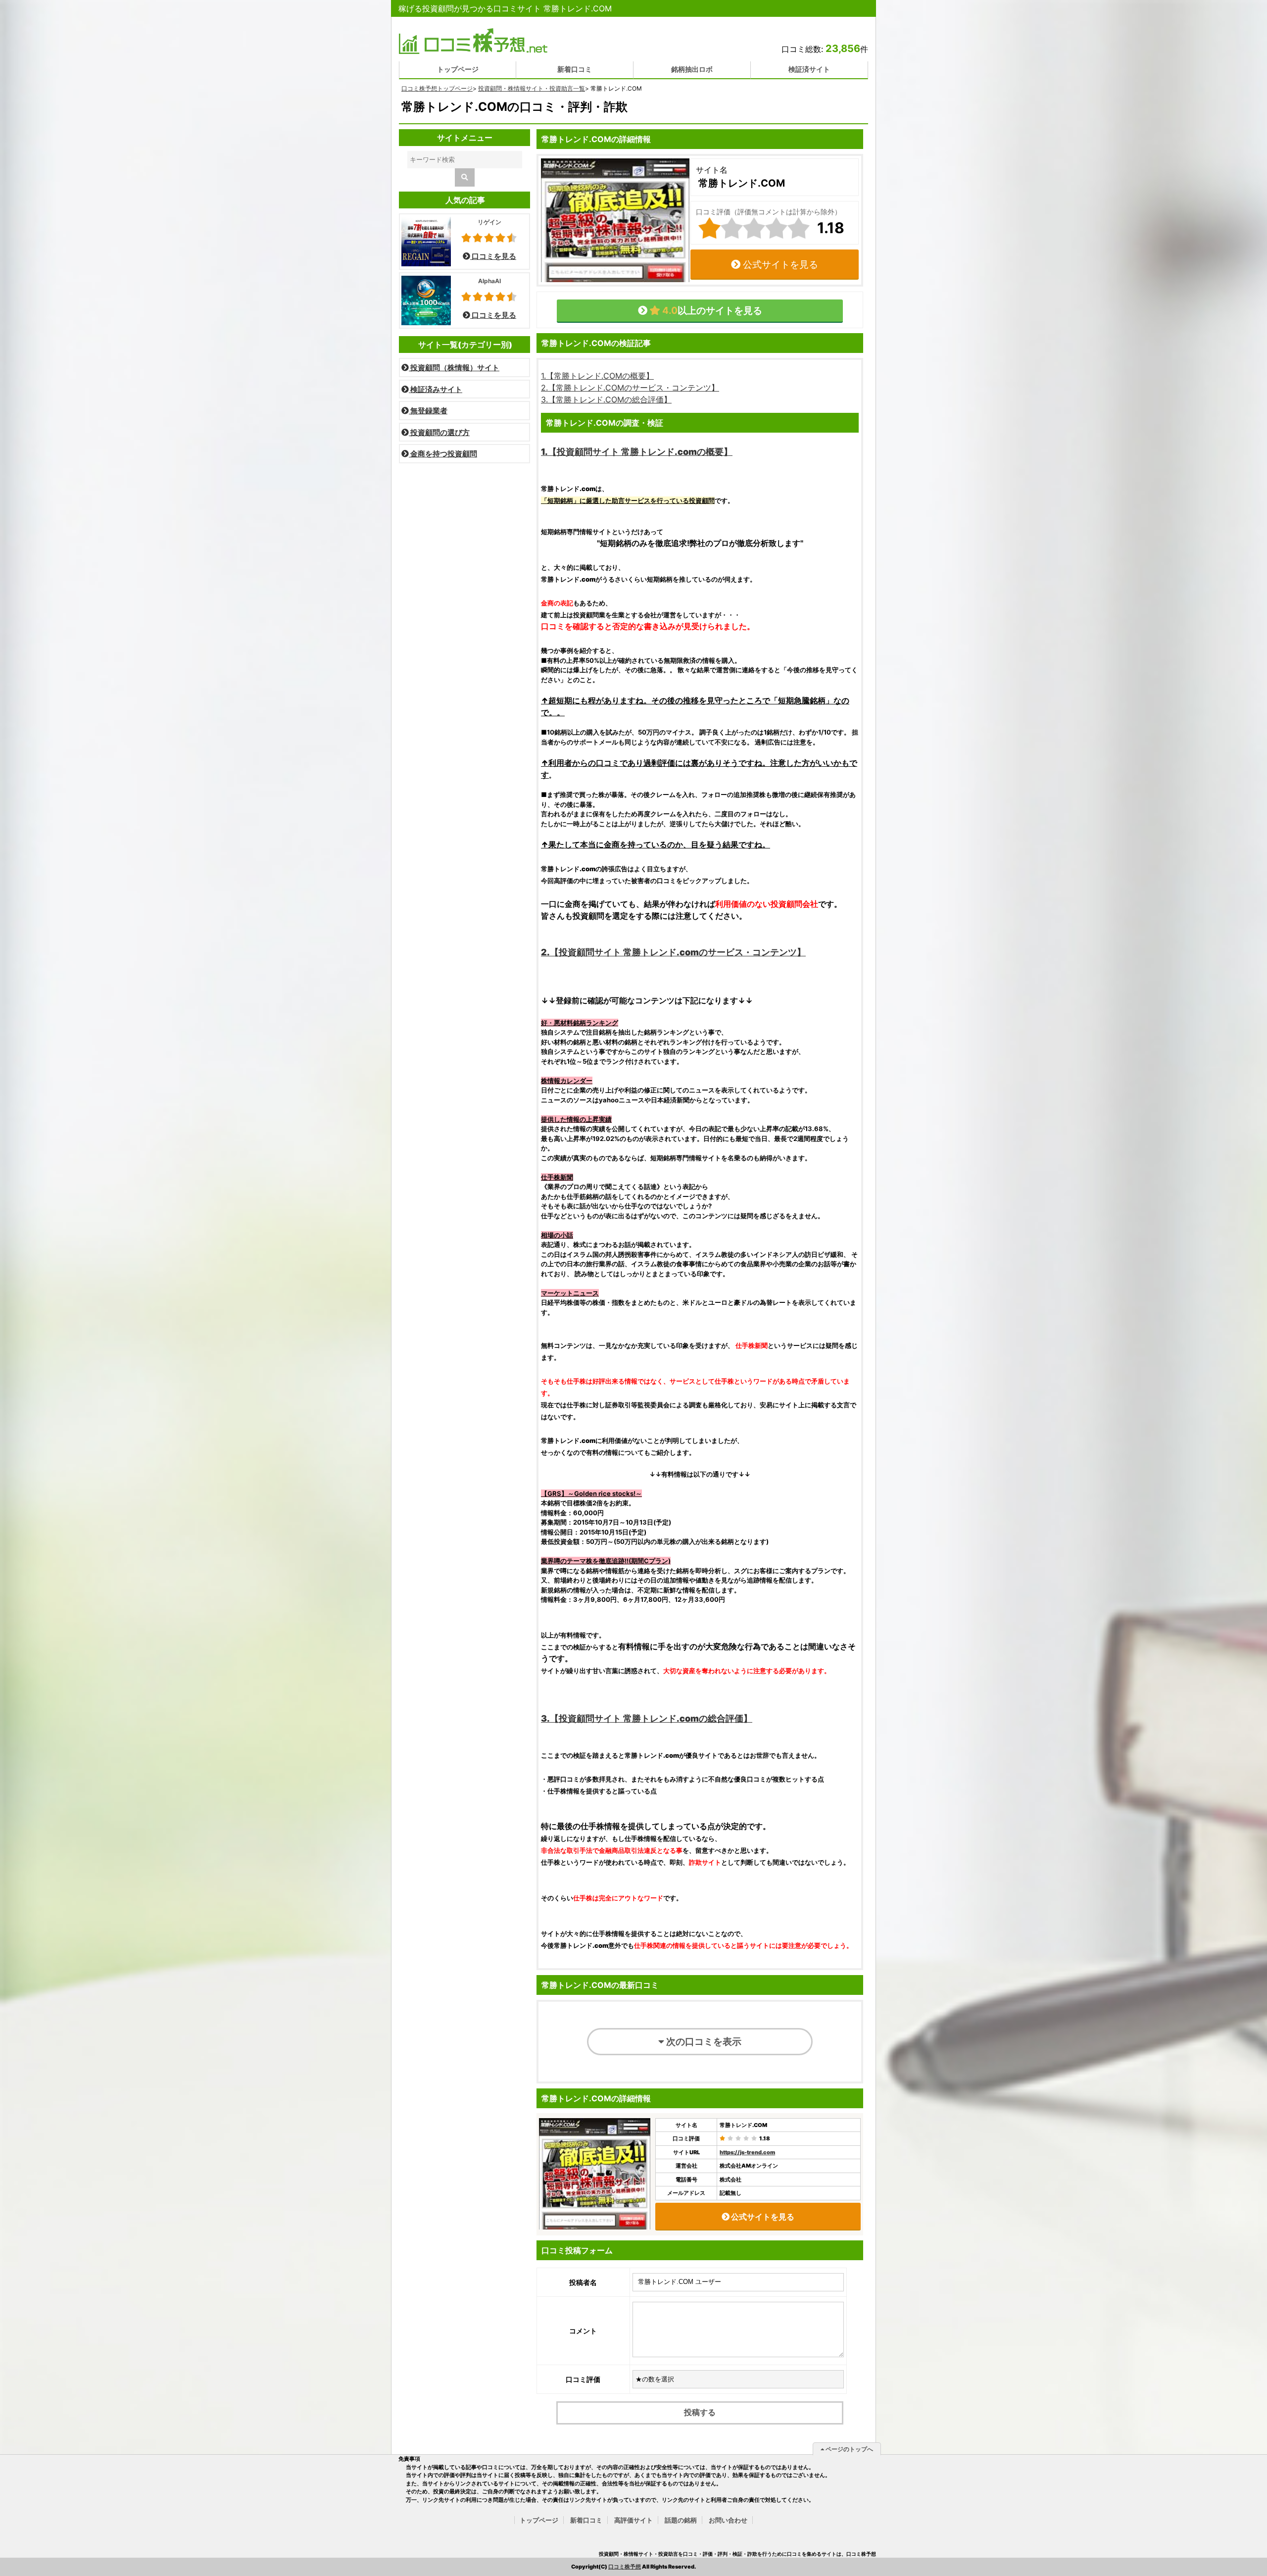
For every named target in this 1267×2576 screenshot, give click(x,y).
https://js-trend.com (747, 2152)
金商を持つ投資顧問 (443, 454)
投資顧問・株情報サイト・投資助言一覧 (532, 88)
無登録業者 (428, 411)
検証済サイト (809, 69)
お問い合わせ (728, 2520)
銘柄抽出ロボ (692, 69)
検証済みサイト (436, 389)
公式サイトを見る (779, 264)
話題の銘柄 (681, 2520)
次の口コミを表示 (703, 2041)
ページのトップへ (849, 2449)
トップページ (458, 69)
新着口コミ (575, 69)
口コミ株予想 (625, 2567)
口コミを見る (493, 256)
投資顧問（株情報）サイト (454, 368)
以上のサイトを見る (711, 310)
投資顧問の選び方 (439, 432)
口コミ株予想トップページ (437, 88)
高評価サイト (633, 2520)
